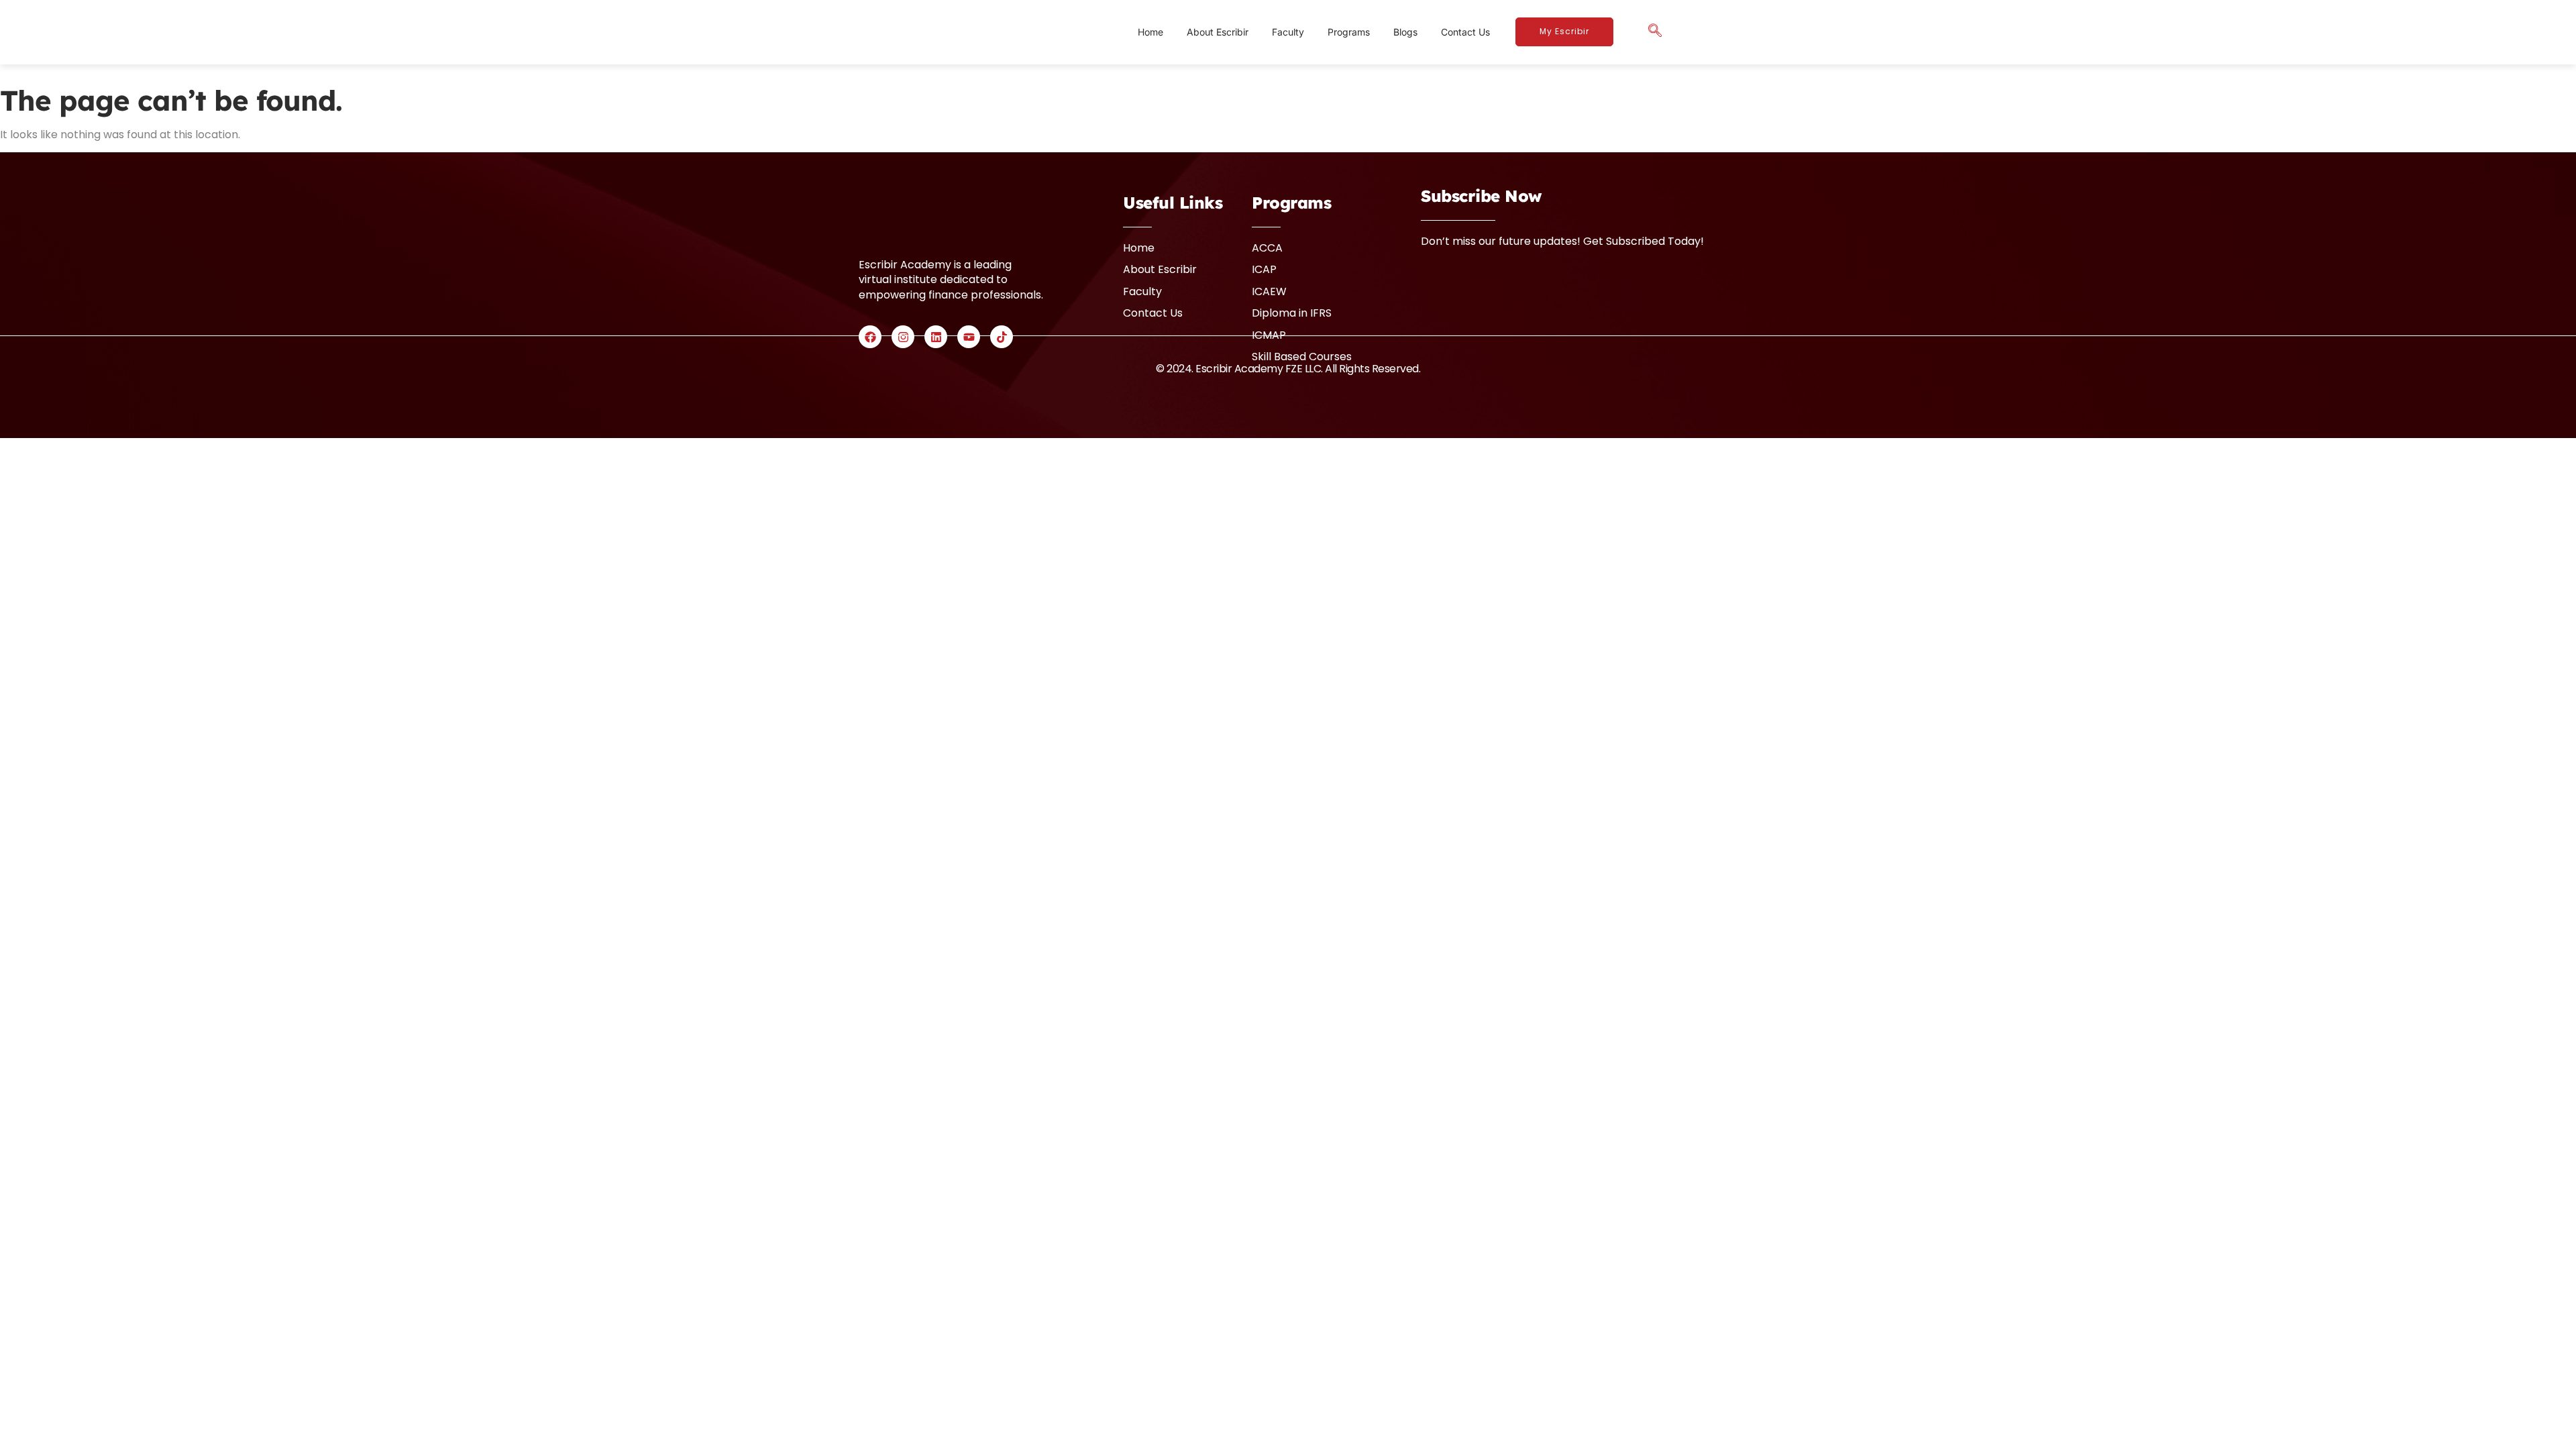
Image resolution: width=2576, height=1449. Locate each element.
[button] (1655, 32)
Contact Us (1465, 32)
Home (1150, 32)
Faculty (1288, 32)
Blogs (1405, 32)
